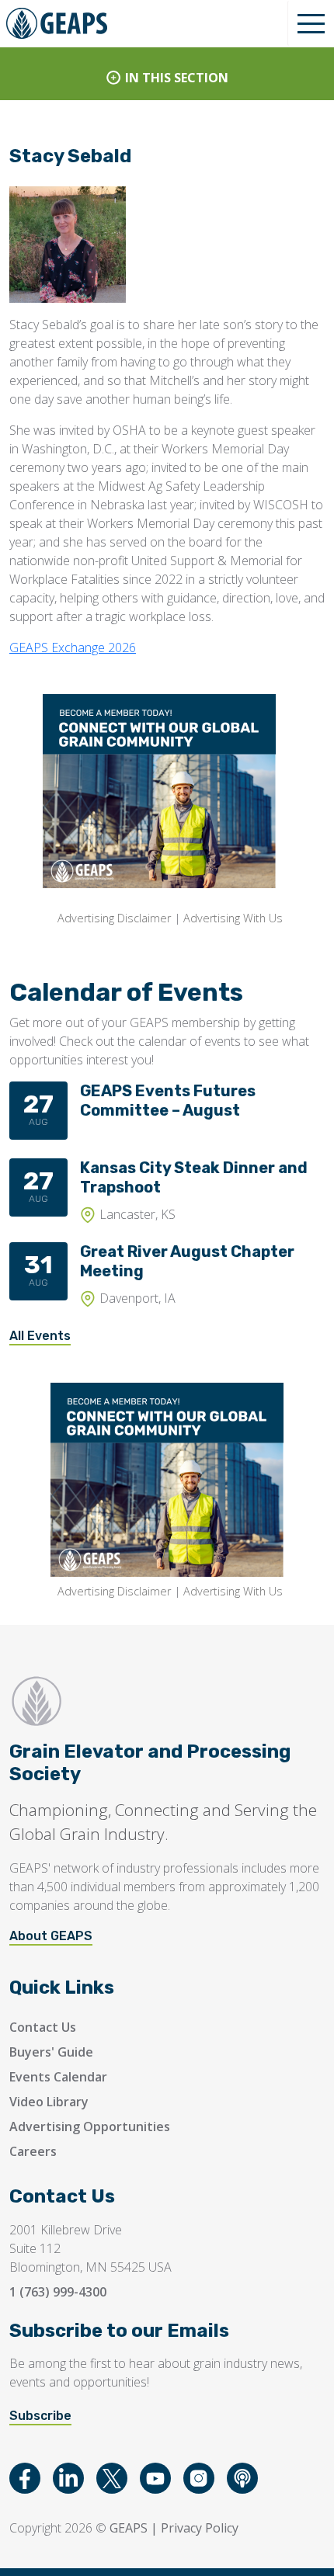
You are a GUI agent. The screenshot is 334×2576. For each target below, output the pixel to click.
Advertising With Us (233, 918)
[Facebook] (25, 2478)
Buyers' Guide (51, 2052)
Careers (33, 2151)
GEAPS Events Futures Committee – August (168, 1101)
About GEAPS (51, 1936)
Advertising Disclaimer (114, 918)
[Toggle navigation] (311, 23)
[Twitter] (112, 2478)
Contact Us (43, 2027)
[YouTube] (155, 2478)
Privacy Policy (200, 2528)
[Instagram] (199, 2478)
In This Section (177, 78)
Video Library (49, 2102)
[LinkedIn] (68, 2478)
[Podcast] (242, 2478)
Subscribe (40, 2416)
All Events (40, 1336)
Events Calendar (58, 2077)
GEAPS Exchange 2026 (73, 647)
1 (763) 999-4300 (58, 2292)
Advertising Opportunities (90, 2126)
